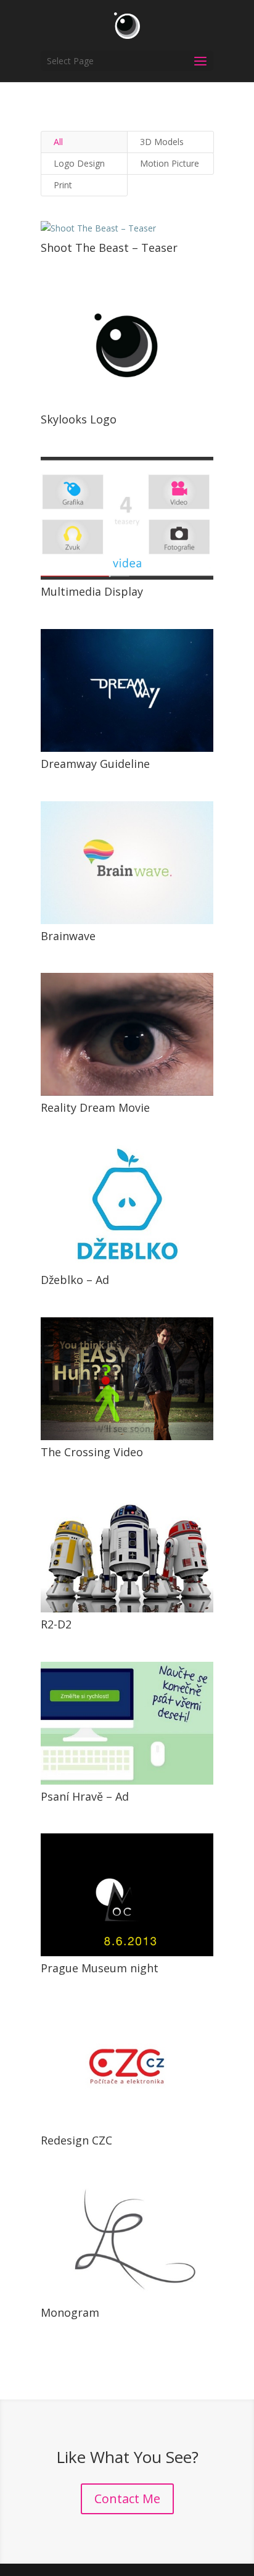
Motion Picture (170, 163)
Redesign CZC (76, 2140)
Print (63, 185)
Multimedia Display (92, 591)
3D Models (162, 142)
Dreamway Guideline (95, 764)
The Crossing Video (92, 1452)
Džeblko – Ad (75, 1280)
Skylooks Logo (79, 419)
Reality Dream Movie (95, 1107)
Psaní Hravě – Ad (85, 1796)
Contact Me (127, 2499)
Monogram (70, 2312)
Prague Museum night (100, 1968)
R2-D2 (56, 1624)
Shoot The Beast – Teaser (109, 248)
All (58, 142)
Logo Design (79, 163)
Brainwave (68, 936)
